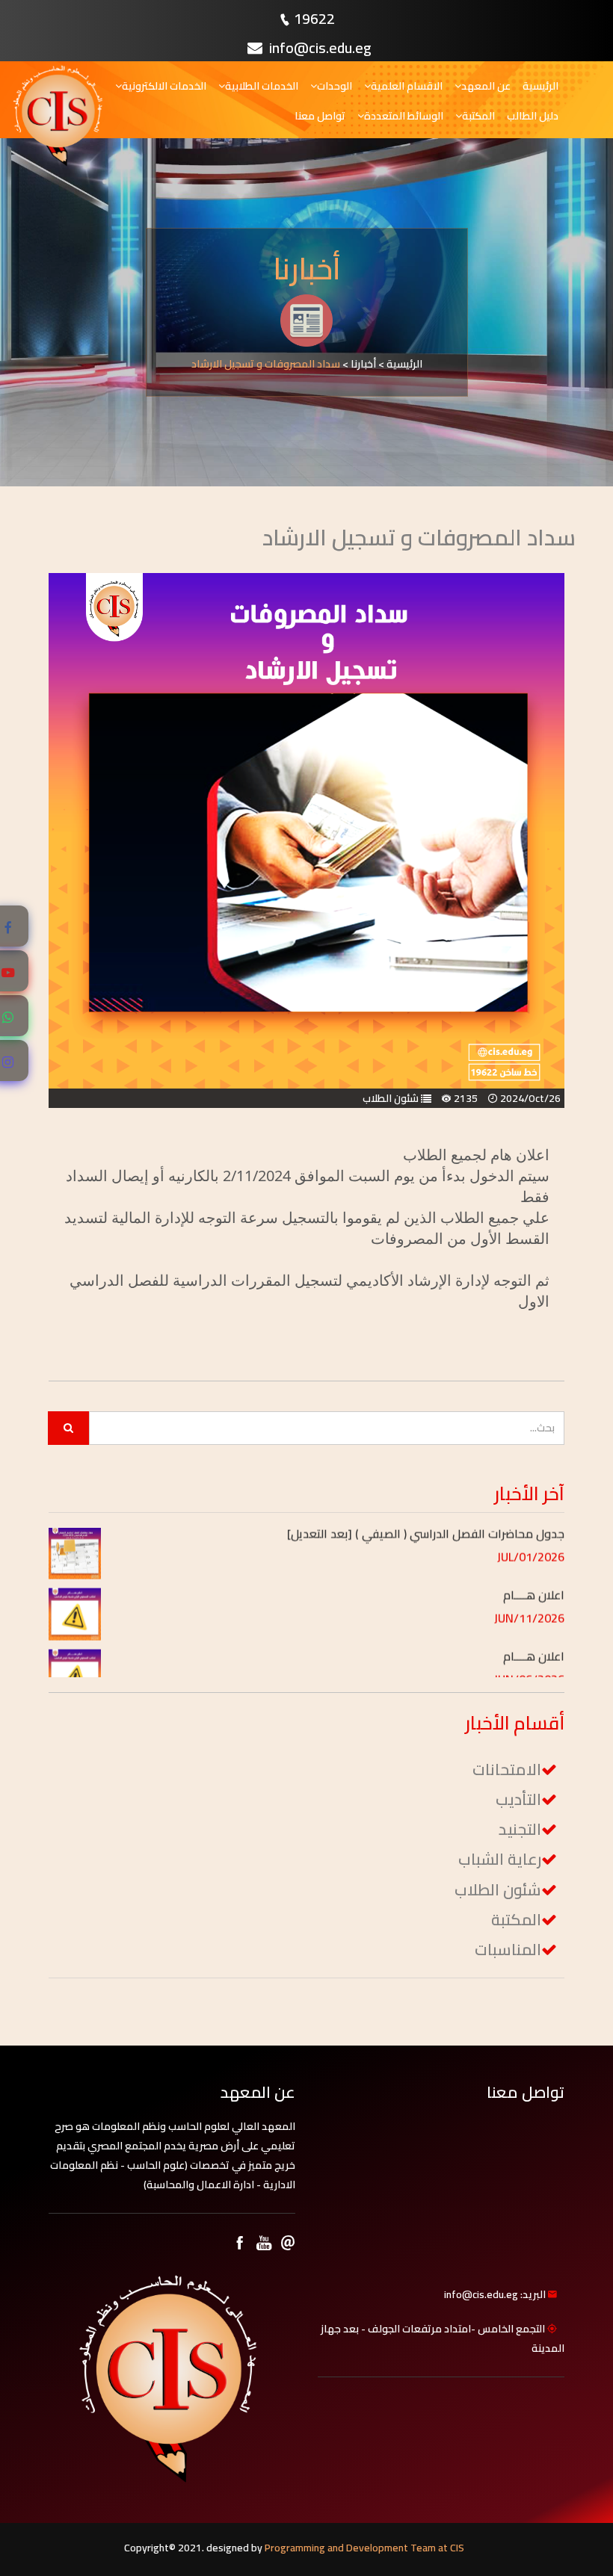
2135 (466, 1098)
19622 (314, 18)
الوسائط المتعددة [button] (404, 116)
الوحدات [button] (335, 86)
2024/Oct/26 (530, 1098)
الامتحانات (507, 1770)
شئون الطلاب (498, 1890)
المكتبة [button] (478, 116)
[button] (338, 1545)
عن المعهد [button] (486, 86)
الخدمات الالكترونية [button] (164, 86)
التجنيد (520, 1829)
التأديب (518, 1799)
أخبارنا (363, 364)
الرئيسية (540, 86)
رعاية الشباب (500, 1859)
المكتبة (516, 1920)
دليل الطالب (533, 116)
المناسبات (508, 1950)
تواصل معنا (320, 116)
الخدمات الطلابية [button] (262, 86)
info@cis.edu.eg (319, 47)
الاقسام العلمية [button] (407, 86)
